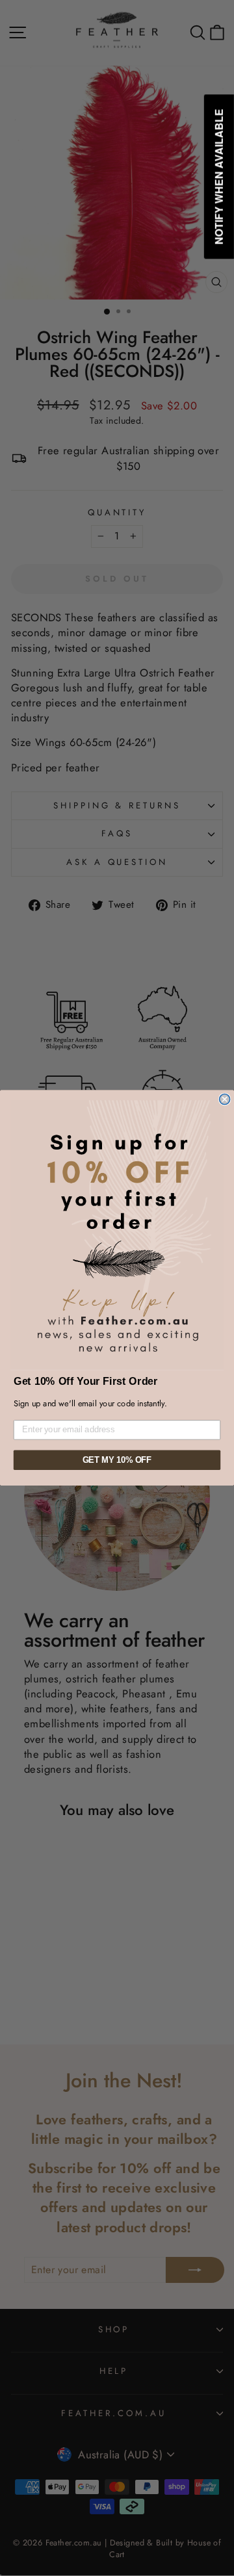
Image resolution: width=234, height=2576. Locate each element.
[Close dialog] (225, 1100)
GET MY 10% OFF (117, 1460)
